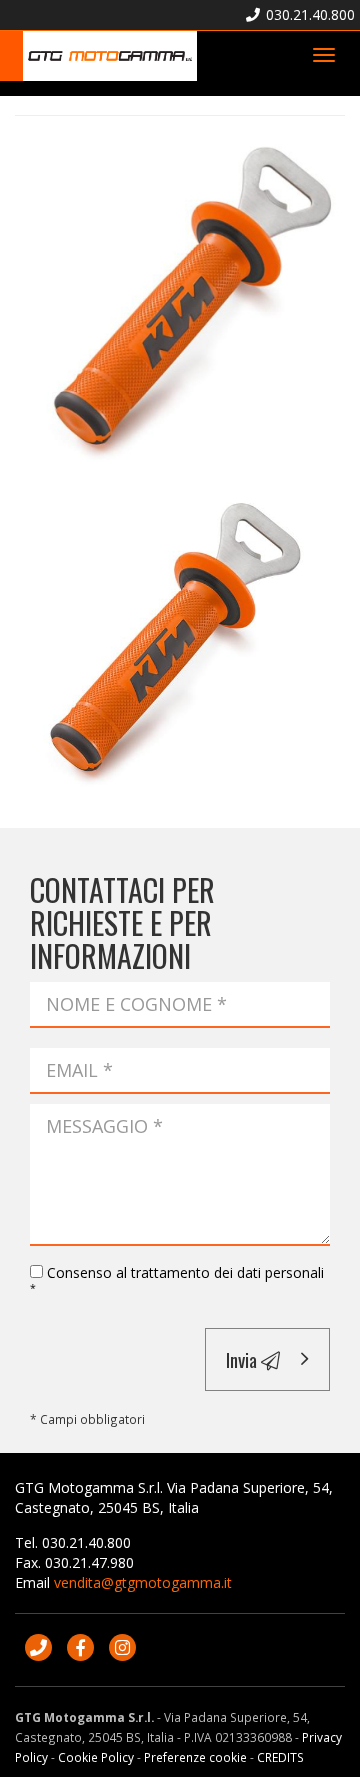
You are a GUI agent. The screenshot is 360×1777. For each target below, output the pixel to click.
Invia (243, 1359)
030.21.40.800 (308, 14)
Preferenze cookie (195, 1757)
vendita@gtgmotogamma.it (143, 1582)
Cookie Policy (96, 1757)
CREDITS (280, 1757)
